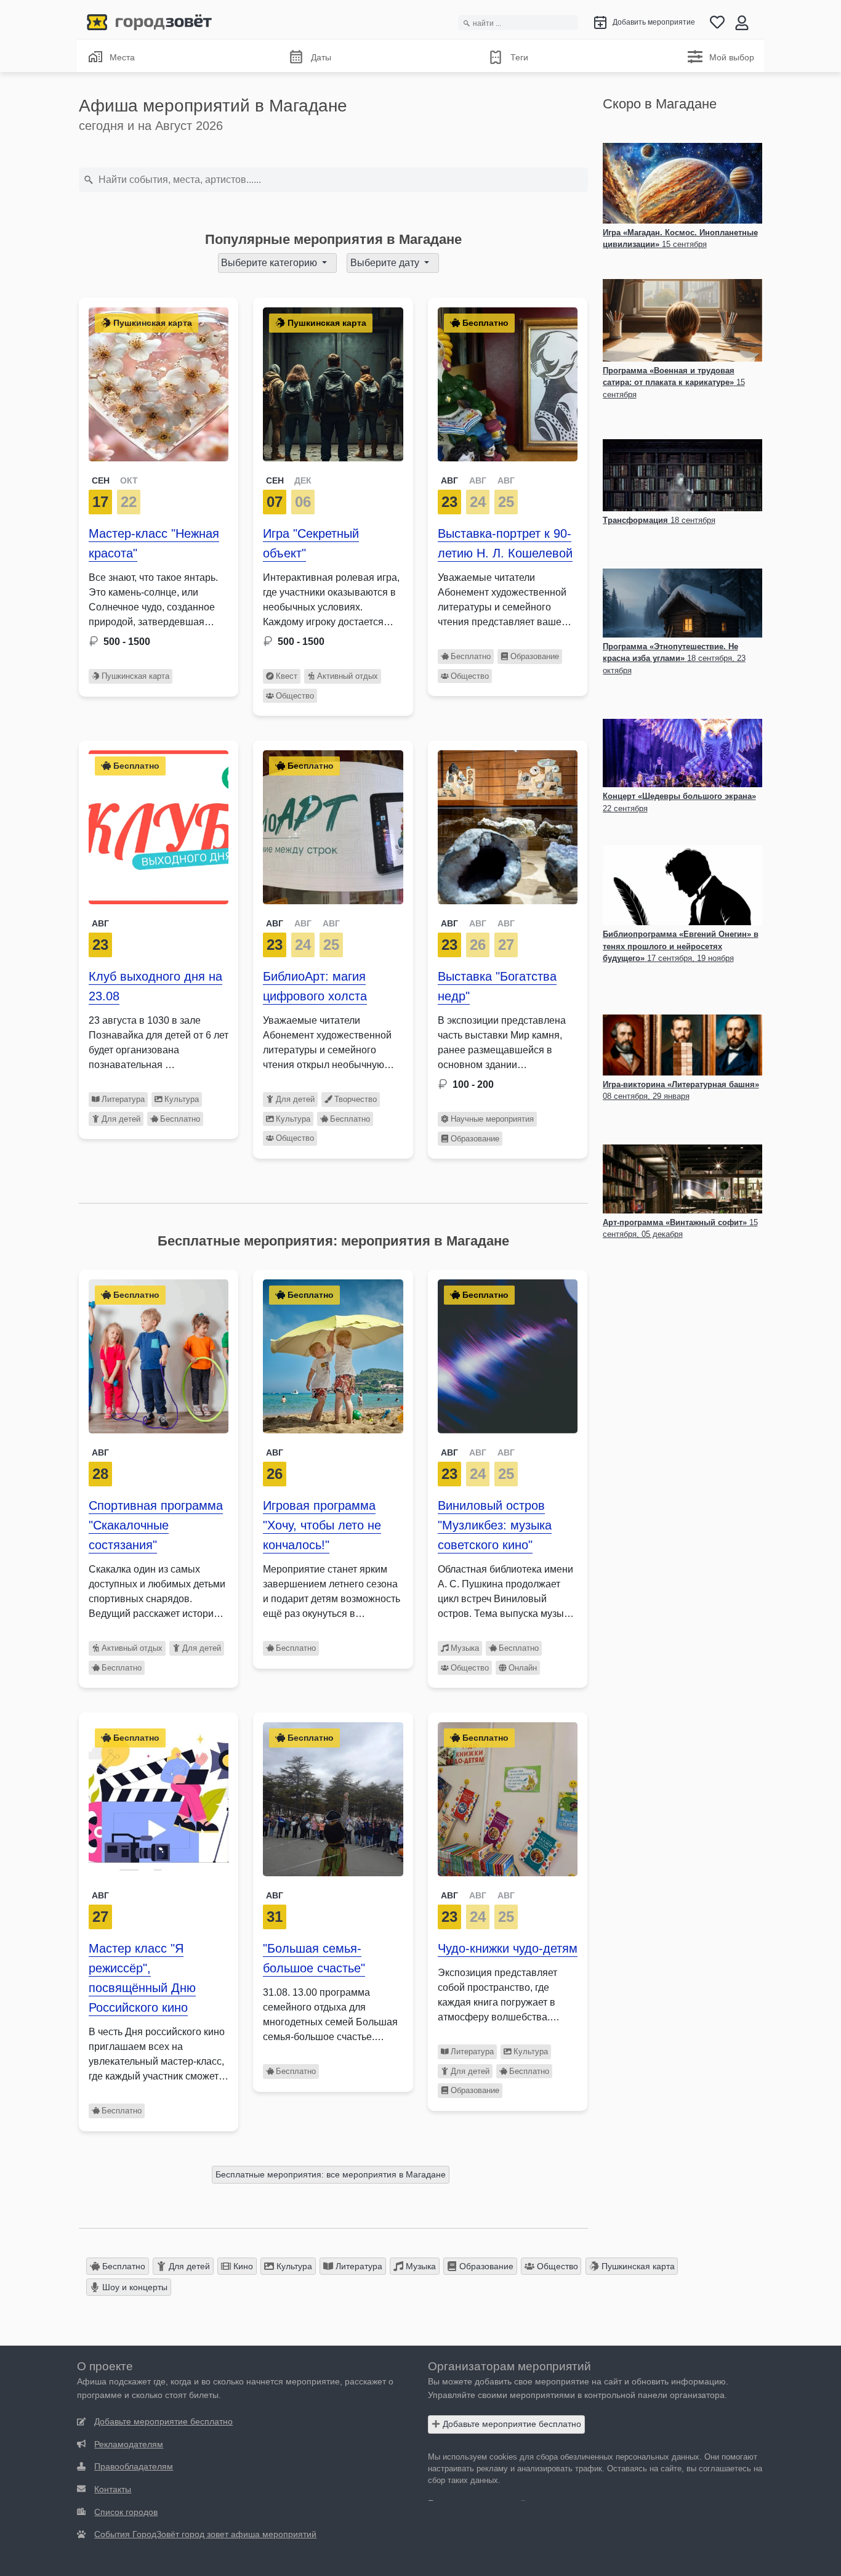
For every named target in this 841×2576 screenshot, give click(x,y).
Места (122, 57)
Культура (182, 1099)
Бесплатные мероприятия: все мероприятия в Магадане (331, 2174)
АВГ (449, 480)
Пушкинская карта (135, 676)
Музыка (465, 1648)
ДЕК (303, 480)
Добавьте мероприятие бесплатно (511, 2424)
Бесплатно (471, 656)
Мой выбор (732, 57)
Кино (242, 2266)
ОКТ (129, 480)
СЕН (101, 480)
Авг (100, 923)
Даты (321, 57)
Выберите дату (386, 263)
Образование (535, 656)
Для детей (121, 1119)
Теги (519, 57)
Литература (123, 1099)
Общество (295, 696)
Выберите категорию (270, 263)
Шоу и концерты (134, 2287)
